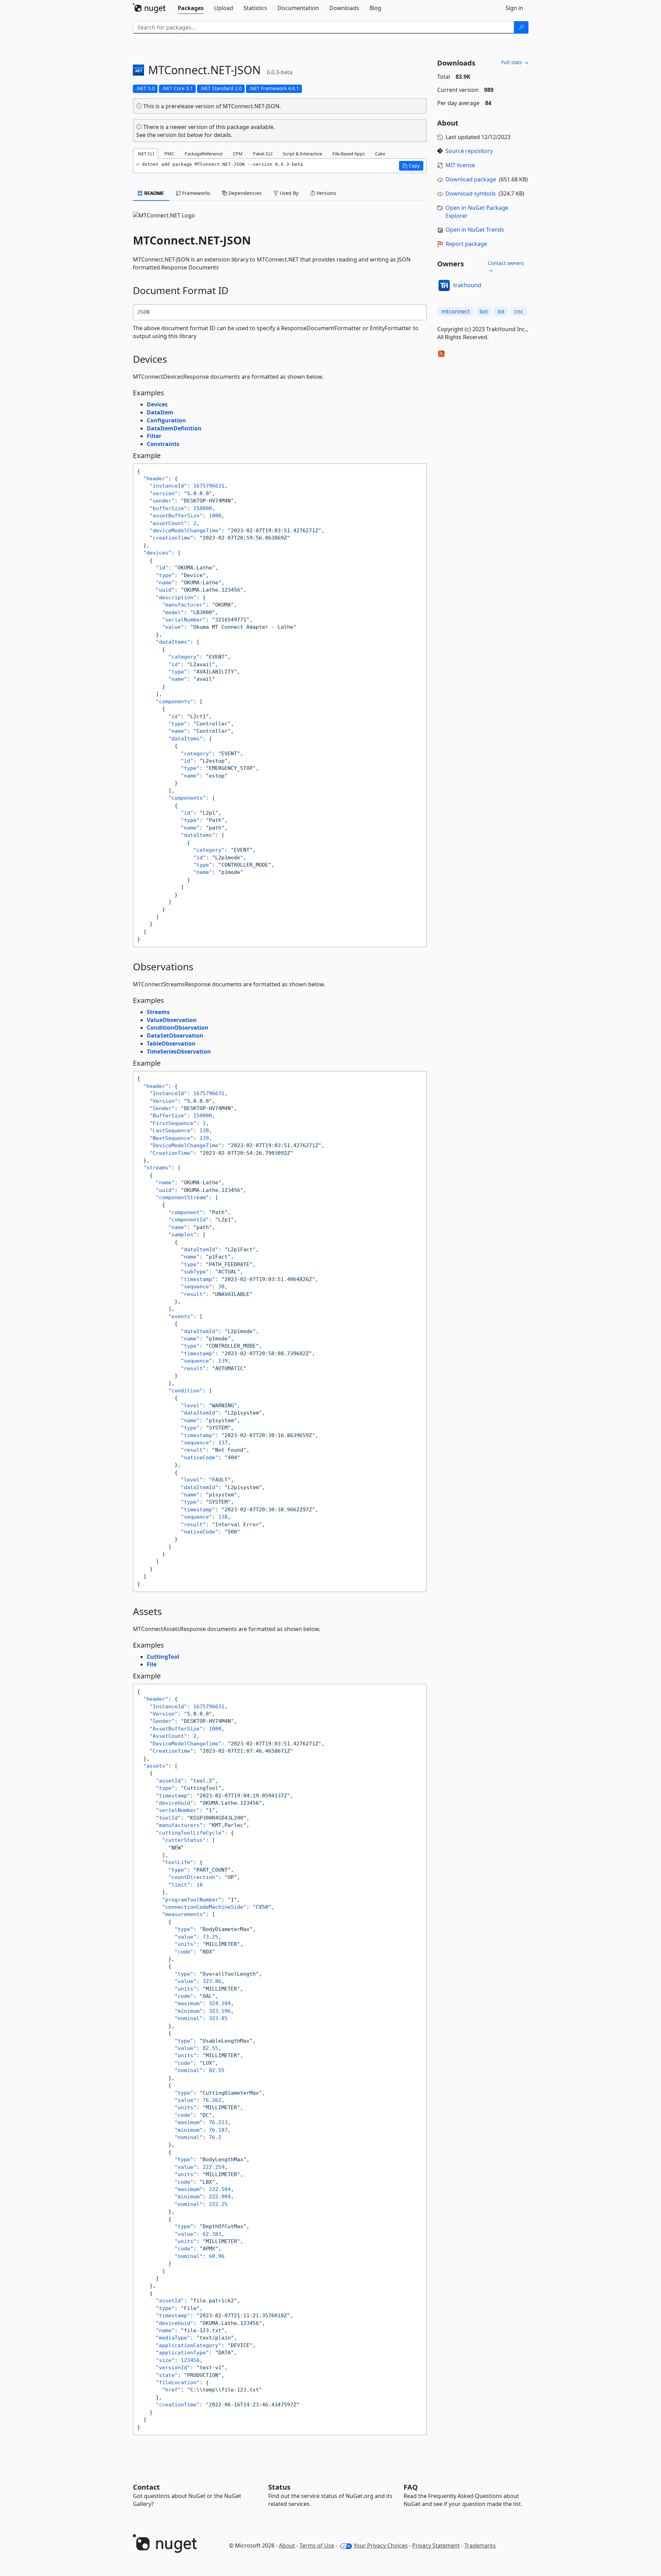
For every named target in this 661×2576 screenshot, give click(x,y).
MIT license (460, 165)
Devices (157, 404)
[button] (411, 166)
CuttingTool (163, 1657)
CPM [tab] (238, 154)
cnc (519, 311)
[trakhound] (444, 285)
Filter (154, 436)
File (152, 1664)
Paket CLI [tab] (263, 154)
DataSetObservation (175, 1036)
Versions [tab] (326, 193)
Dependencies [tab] (244, 193)
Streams (158, 1012)
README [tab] (154, 193)
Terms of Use (317, 2545)
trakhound (467, 285)
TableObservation (171, 1044)
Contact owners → (506, 267)
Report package (466, 244)
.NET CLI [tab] (146, 154)
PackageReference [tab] (204, 154)
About (287, 2545)
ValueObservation (172, 1020)
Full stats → (515, 62)
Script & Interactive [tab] (302, 154)
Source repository (469, 151)
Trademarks (480, 2545)
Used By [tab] (288, 193)
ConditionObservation (178, 1028)
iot (501, 311)
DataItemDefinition (174, 428)
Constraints (163, 444)
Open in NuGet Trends (475, 230)
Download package (471, 179)
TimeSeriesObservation (179, 1051)
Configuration (166, 420)
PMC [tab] (169, 154)
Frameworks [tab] (196, 193)
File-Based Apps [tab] (349, 154)
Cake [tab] (380, 154)
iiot (484, 311)
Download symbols (471, 194)
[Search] (521, 27)
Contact (146, 2487)
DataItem (160, 412)
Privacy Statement (436, 2545)
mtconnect (456, 311)
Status (279, 2487)
